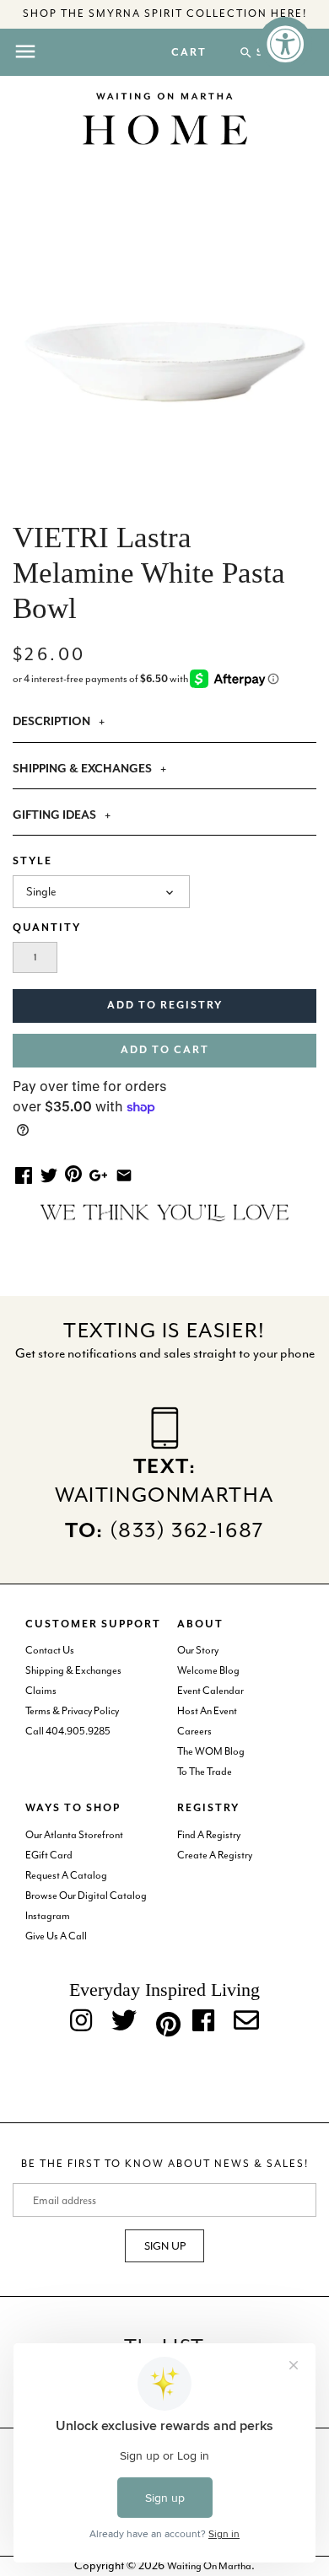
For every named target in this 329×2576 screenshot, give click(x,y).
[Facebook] (203, 2022)
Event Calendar (210, 1691)
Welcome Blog (208, 1670)
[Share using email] (124, 1175)
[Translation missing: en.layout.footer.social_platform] (246, 2022)
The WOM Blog (211, 1751)
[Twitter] (124, 2022)
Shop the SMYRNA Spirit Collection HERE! (165, 13)
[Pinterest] (164, 2021)
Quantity (47, 928)
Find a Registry (209, 1835)
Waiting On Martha (209, 2566)
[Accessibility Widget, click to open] (285, 44)
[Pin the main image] (73, 1173)
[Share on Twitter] (49, 1175)
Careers (194, 1731)
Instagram (48, 1916)
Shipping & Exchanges (73, 1670)
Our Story (198, 1650)
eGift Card (49, 1855)
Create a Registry (215, 1855)
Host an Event (207, 1711)
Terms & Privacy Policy (72, 1711)
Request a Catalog (66, 1875)
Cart (189, 53)
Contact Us (50, 1650)
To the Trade (205, 1772)
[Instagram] (81, 2022)
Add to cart (165, 1050)
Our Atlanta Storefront (74, 1835)
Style (32, 861)
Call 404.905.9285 (68, 1731)
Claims (41, 1691)
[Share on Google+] (98, 1175)
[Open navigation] (25, 51)
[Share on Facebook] (24, 1175)
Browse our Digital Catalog (86, 1896)
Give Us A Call (56, 1936)
